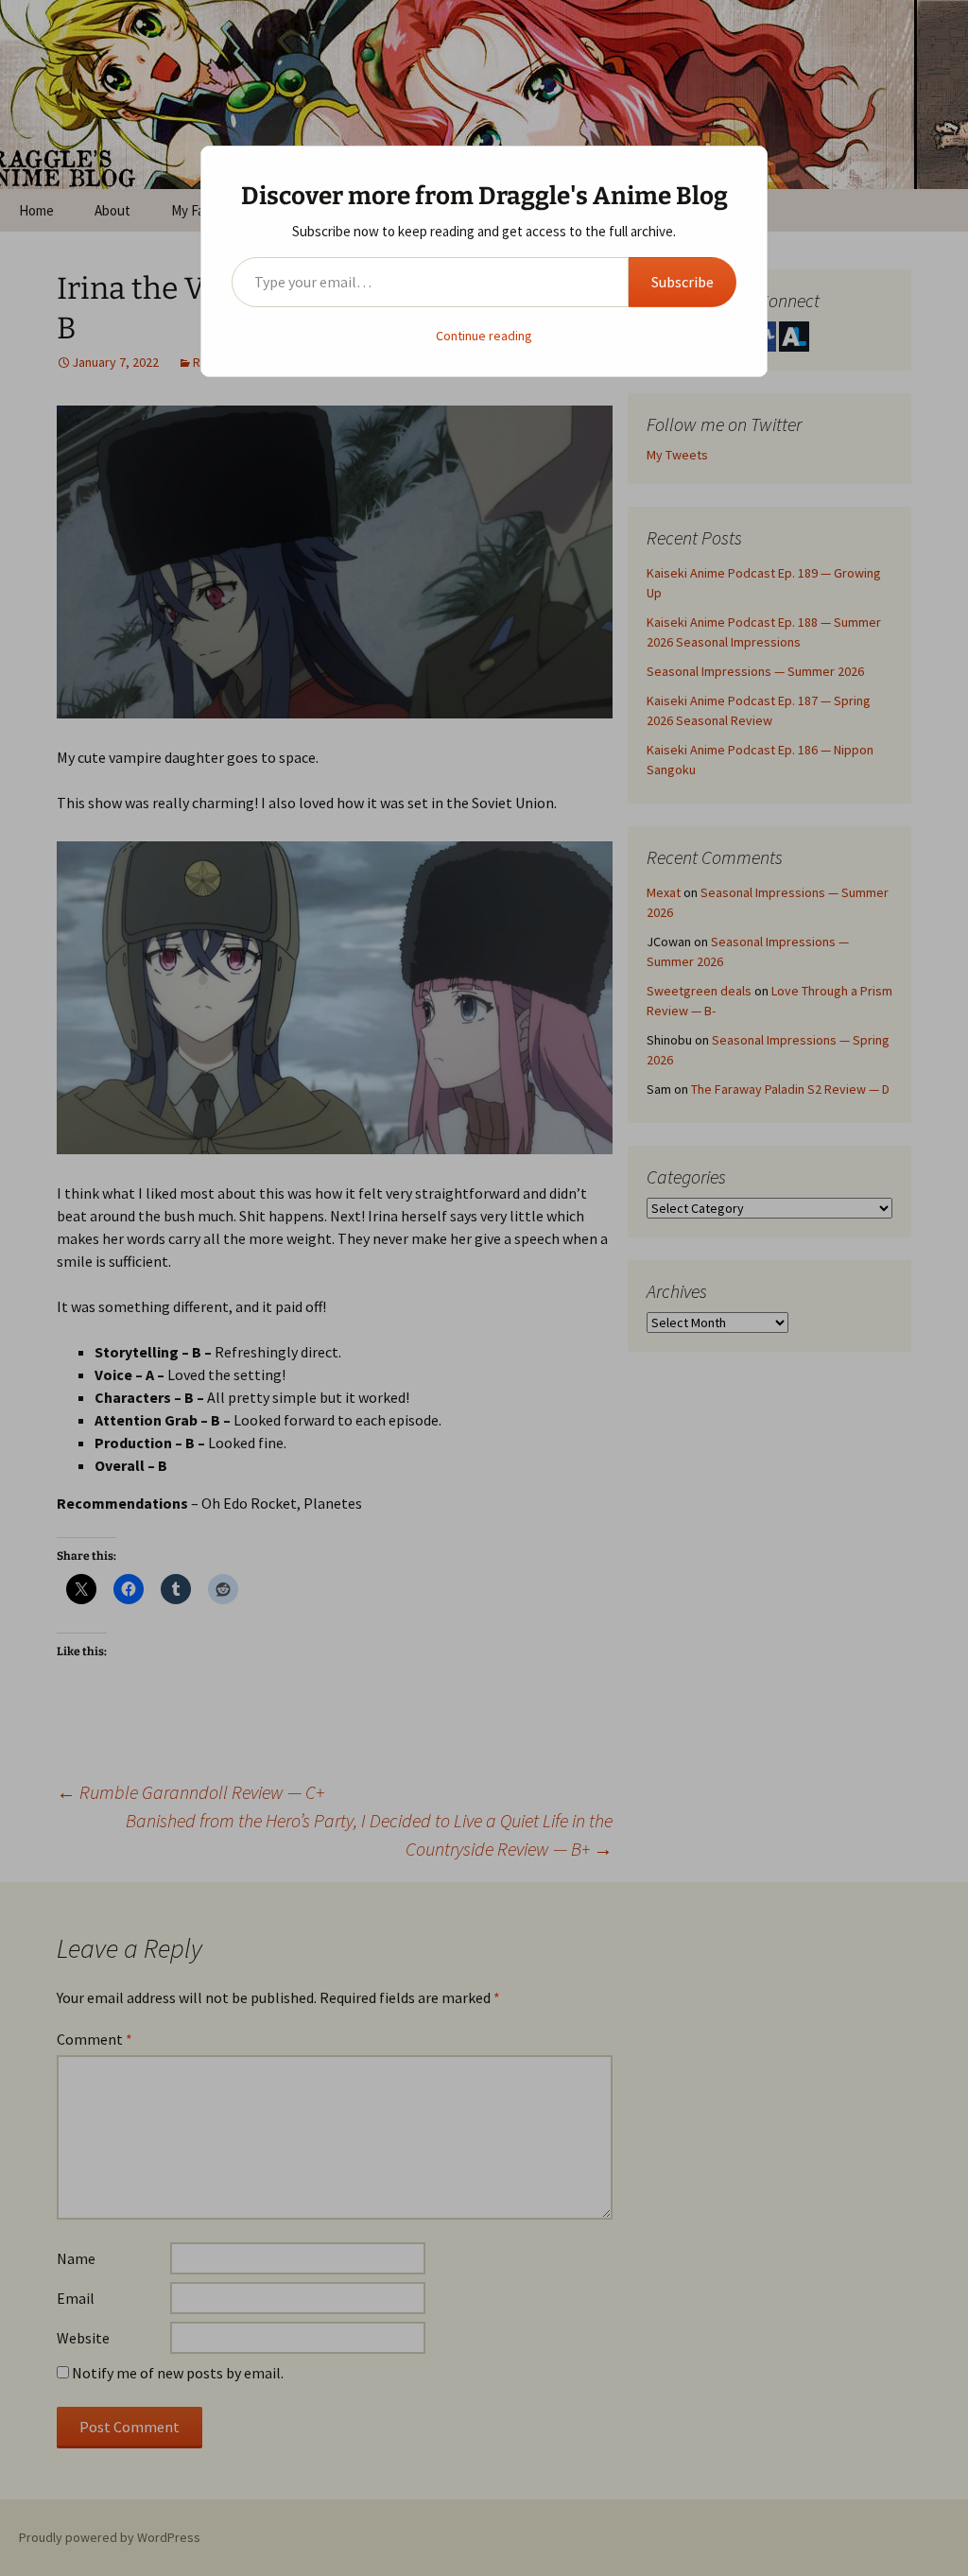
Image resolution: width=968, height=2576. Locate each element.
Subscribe (683, 282)
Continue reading (484, 336)
